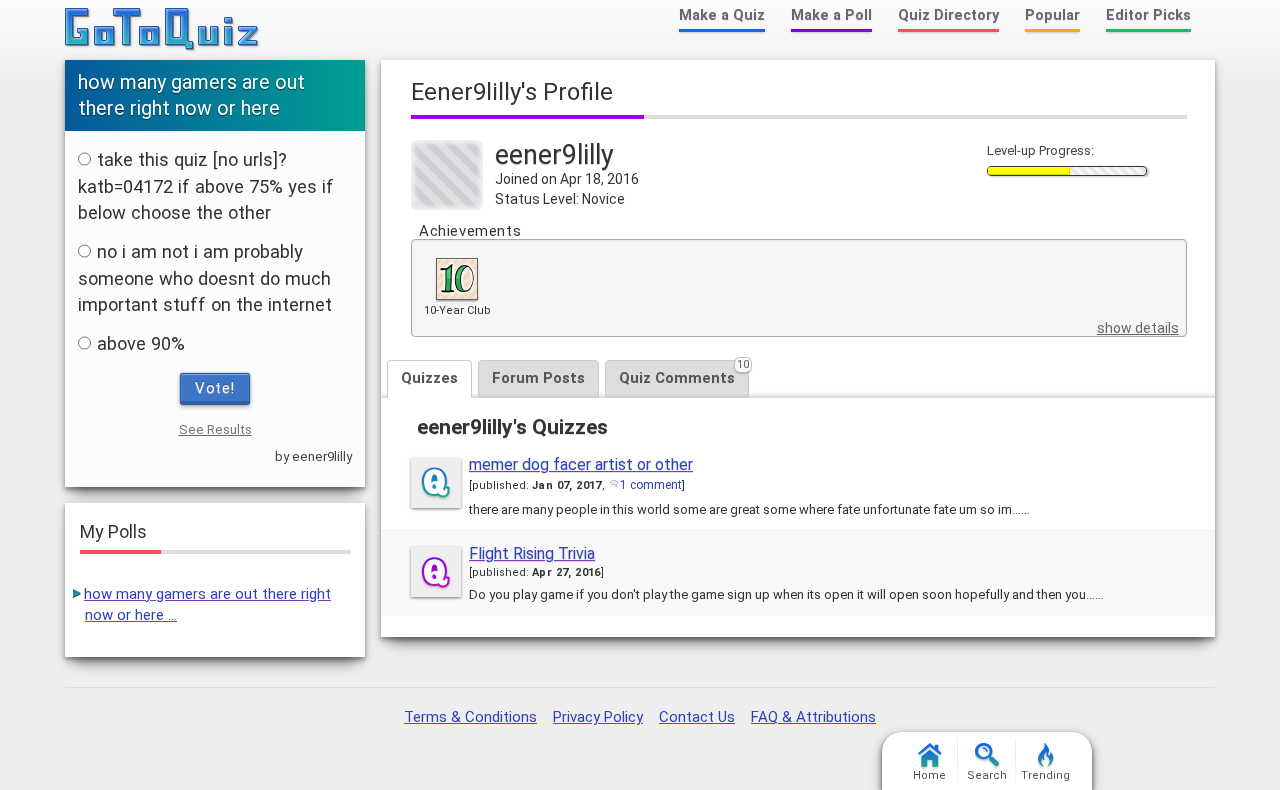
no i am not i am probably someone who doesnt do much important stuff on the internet (205, 278)
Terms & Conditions (470, 717)
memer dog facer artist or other (581, 464)
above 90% (141, 343)
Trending (1045, 775)
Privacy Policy (598, 717)
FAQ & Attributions (813, 717)
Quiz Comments (684, 373)
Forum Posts (538, 378)
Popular (1052, 15)
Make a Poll (831, 15)
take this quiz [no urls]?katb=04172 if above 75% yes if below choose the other (206, 186)
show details (1138, 328)
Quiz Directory (948, 15)
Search (987, 775)
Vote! (215, 388)
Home (929, 775)
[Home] (162, 30)
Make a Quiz (722, 15)
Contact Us (697, 717)
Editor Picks (1148, 15)
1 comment (651, 485)
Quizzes (429, 378)
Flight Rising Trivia (532, 553)
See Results (215, 429)
